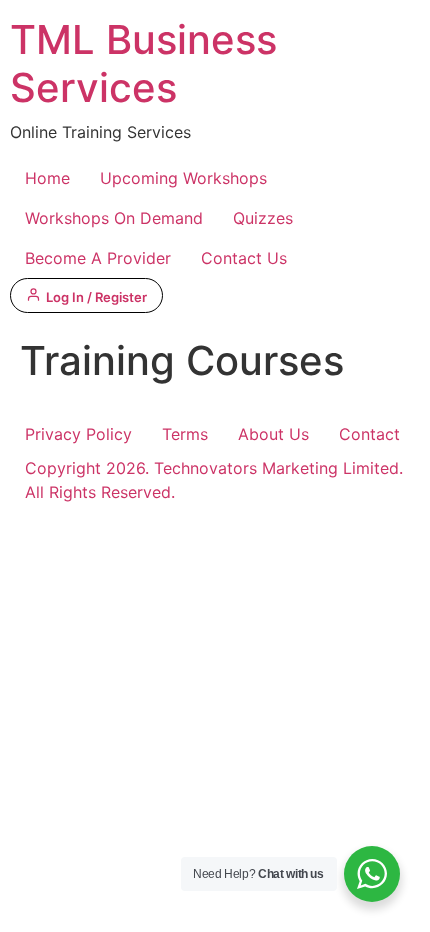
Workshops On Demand (114, 218)
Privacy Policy (78, 434)
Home (47, 178)
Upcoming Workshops (183, 178)
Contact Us (244, 258)
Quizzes (263, 218)
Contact (369, 434)
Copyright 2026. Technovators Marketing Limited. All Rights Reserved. (214, 480)
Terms (185, 434)
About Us (273, 434)
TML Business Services (143, 63)
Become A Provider (98, 258)
